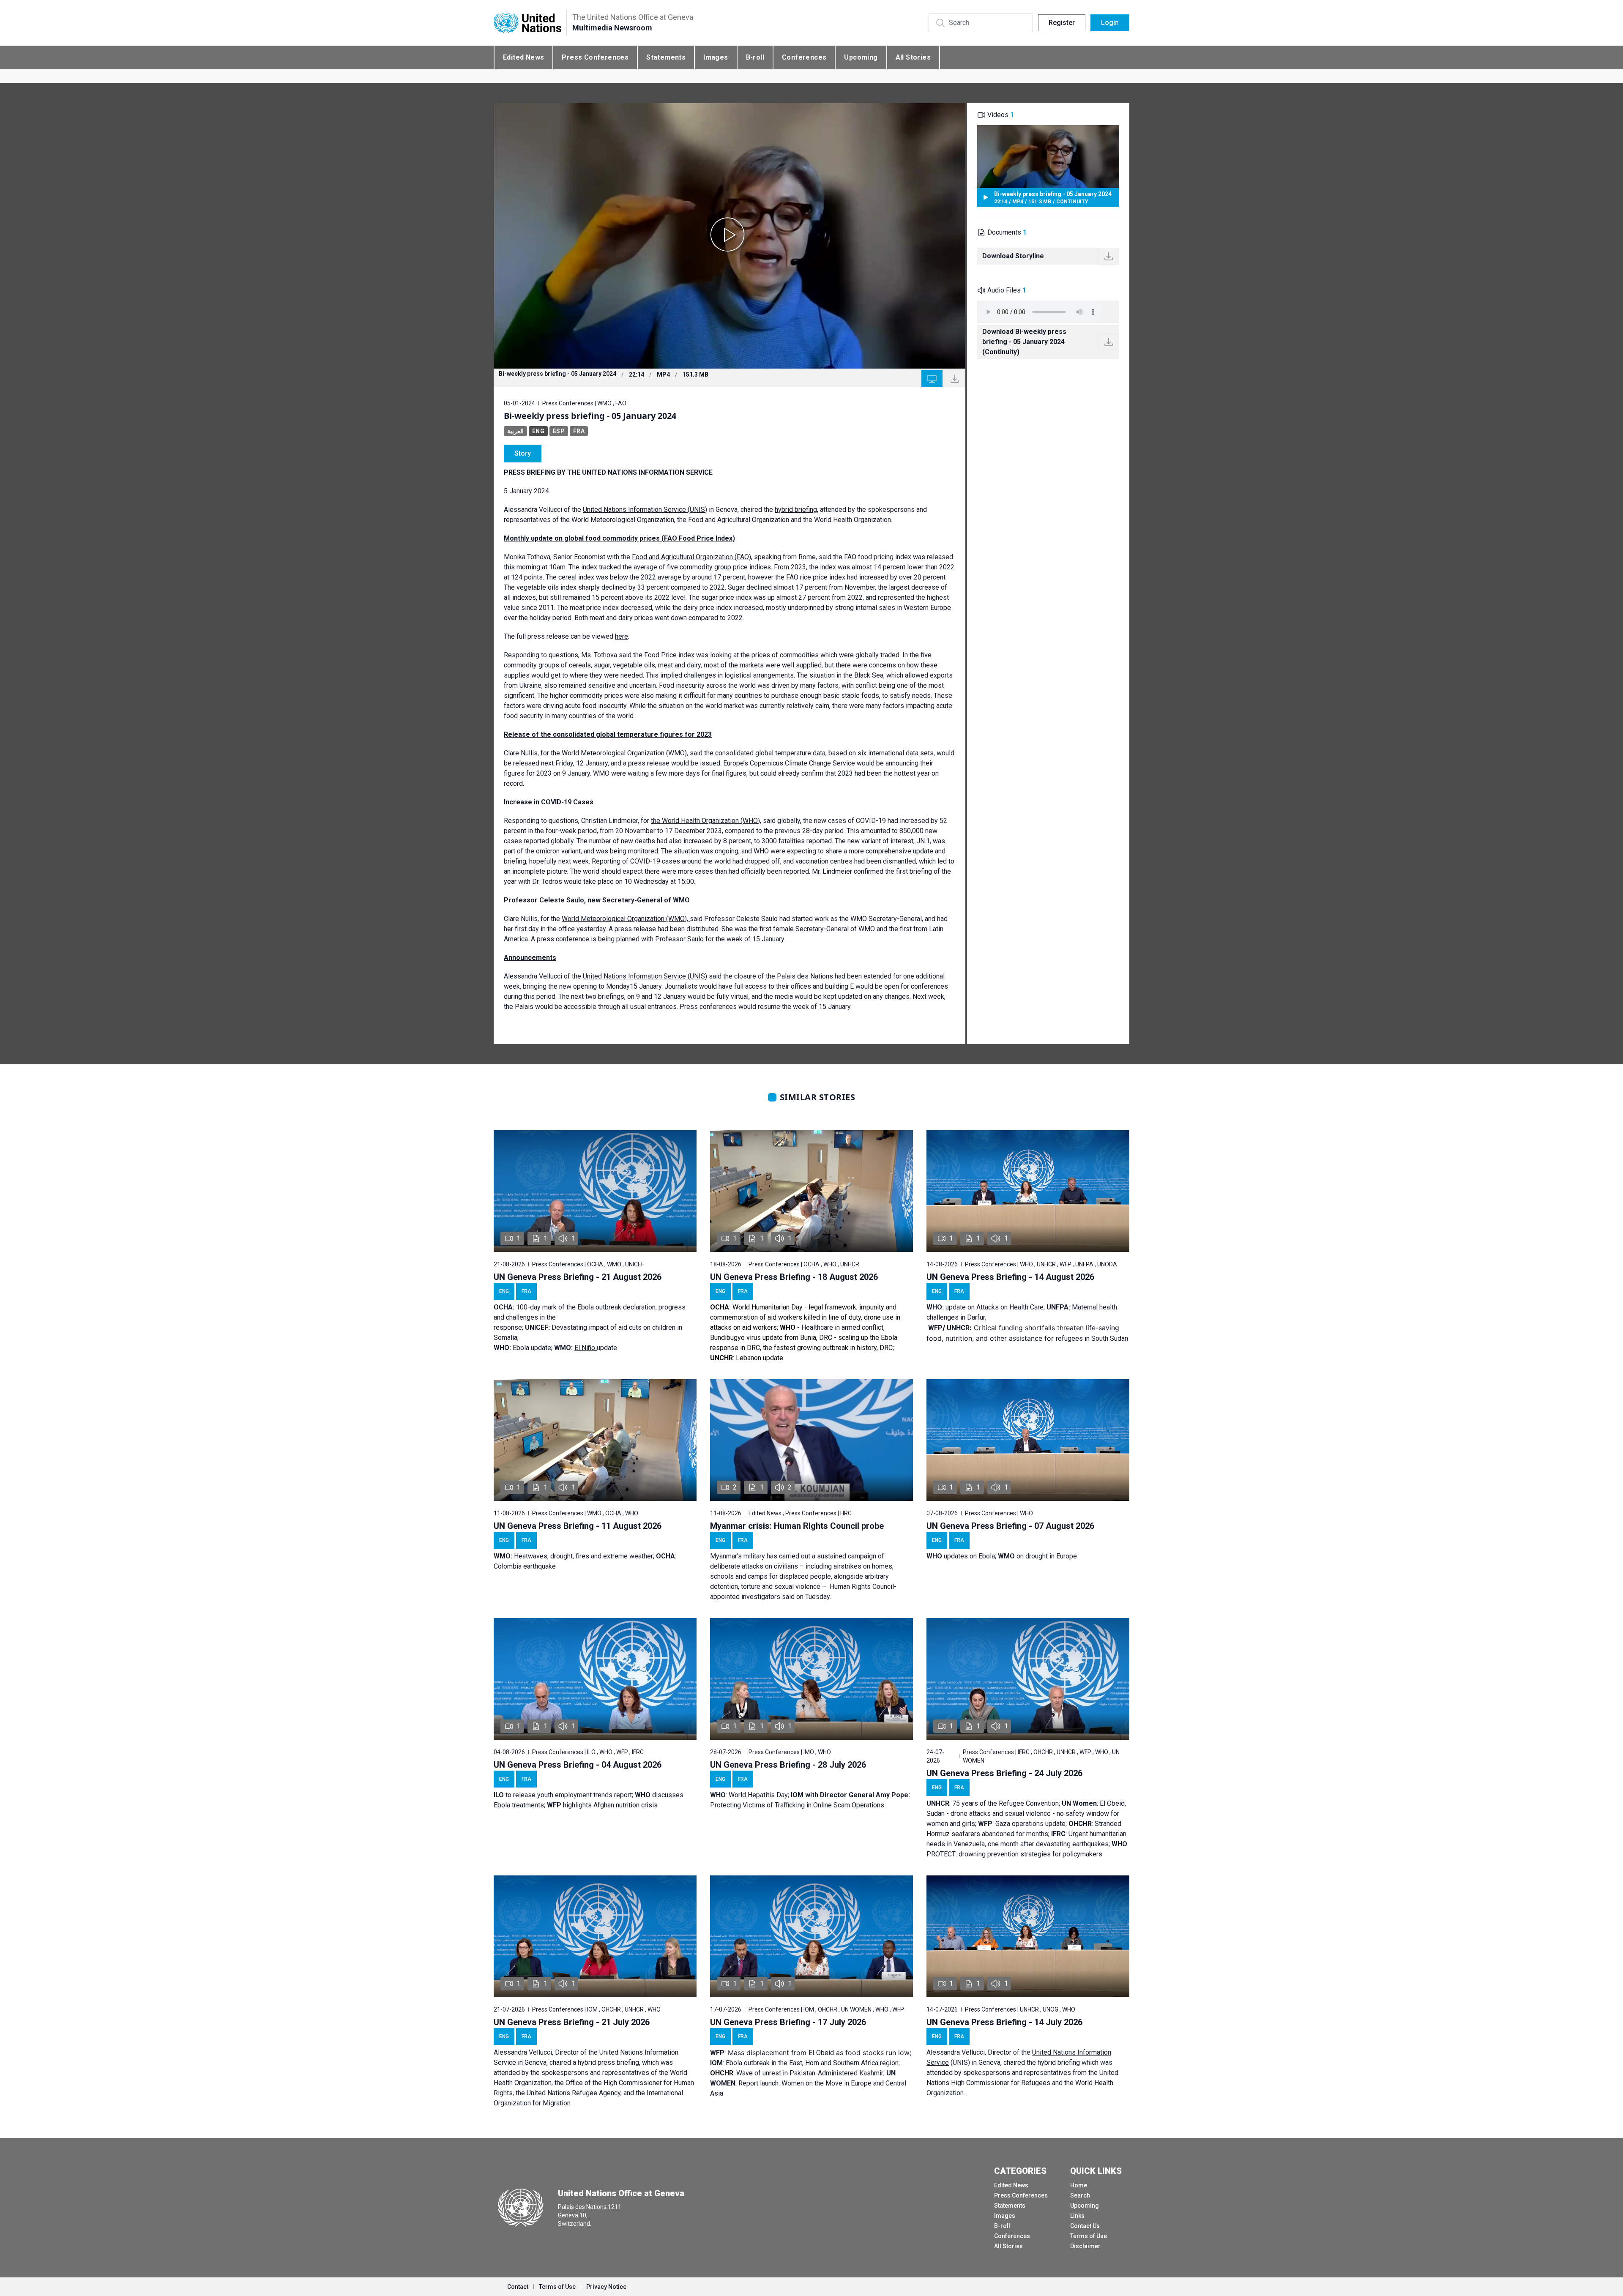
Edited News (523, 57)
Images (716, 57)
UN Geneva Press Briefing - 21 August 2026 (578, 1277)
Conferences (804, 57)
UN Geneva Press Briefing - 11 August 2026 (578, 1526)
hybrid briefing (1059, 2062)
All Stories (913, 57)
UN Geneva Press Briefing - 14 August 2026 (1010, 1277)
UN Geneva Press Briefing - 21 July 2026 (572, 2022)
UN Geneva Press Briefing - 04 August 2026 (578, 1765)
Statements (666, 57)
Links (1077, 2216)
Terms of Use (1089, 2236)
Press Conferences (595, 57)
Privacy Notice (606, 2287)
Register (1062, 23)
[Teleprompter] (932, 379)
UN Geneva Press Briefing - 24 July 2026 (1004, 1773)
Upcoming (861, 57)
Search (1080, 2195)
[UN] (527, 23)
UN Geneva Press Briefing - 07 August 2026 (1010, 1526)
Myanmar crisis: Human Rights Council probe (797, 1526)
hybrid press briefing (608, 2062)
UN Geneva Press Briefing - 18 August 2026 (794, 1277)
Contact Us (1085, 2226)
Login (1110, 23)
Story (523, 453)
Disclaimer (1085, 2246)
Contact (518, 2287)
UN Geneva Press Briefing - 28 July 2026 (788, 1765)
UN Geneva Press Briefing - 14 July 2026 (1004, 2022)
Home (1079, 2185)
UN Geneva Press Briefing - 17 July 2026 (788, 2022)
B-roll (755, 57)
